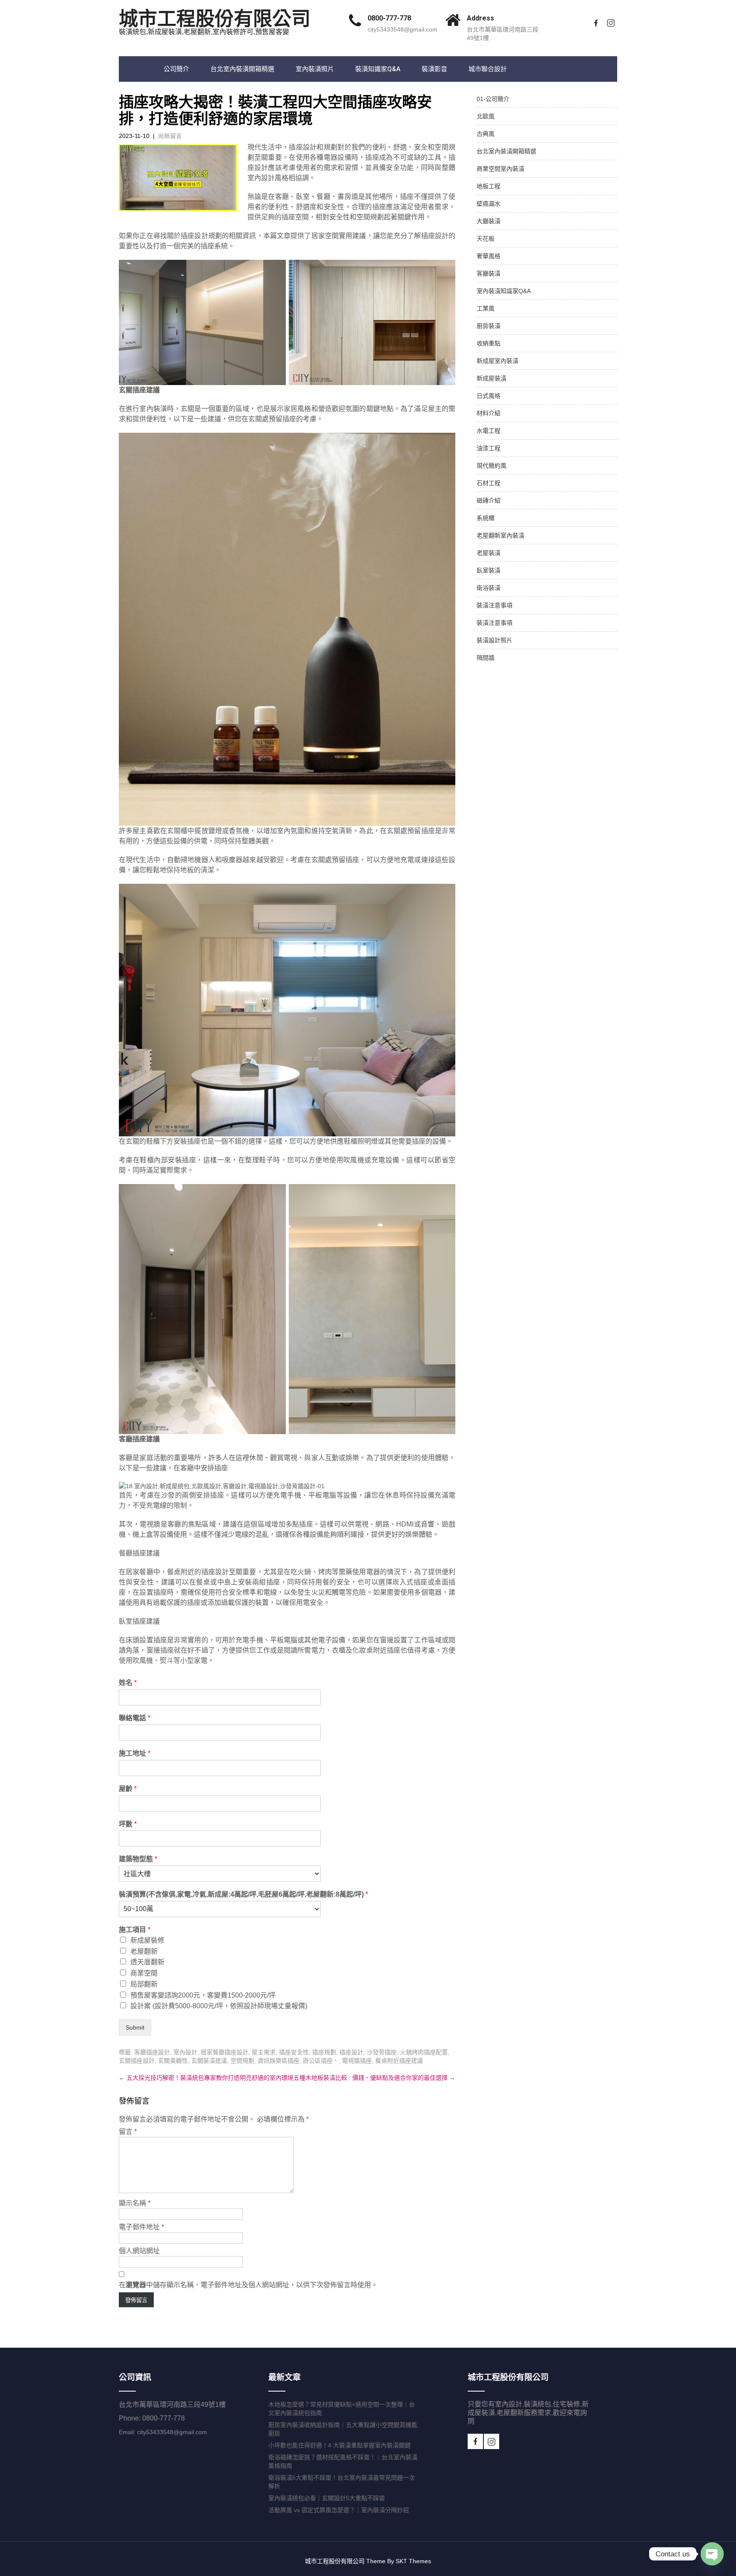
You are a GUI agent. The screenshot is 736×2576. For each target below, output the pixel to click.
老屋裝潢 (489, 553)
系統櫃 (486, 518)
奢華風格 (489, 256)
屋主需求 (264, 2052)
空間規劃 (242, 2061)
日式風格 (489, 396)
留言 (128, 2132)
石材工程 (489, 483)
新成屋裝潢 (492, 378)
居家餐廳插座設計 (224, 2052)
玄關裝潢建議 (209, 2061)
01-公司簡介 (493, 99)
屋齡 (128, 1789)
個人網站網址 (139, 2251)
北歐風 (486, 116)
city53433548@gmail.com (402, 29)
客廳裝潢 (489, 273)
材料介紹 (489, 413)
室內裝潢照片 (315, 69)
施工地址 (135, 1753)
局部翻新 (144, 1984)
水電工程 (489, 431)
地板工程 (489, 186)
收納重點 (489, 343)
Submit (135, 2027)
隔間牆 (486, 658)
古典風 (486, 134)
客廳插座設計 (152, 2052)
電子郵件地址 (141, 2227)
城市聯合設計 (488, 69)
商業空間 (144, 1973)
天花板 (486, 239)
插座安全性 (294, 2052)
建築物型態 (138, 1859)
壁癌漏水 (489, 204)
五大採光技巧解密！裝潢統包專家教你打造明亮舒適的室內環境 (206, 2078)
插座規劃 (324, 2052)
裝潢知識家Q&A (378, 69)
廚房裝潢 (489, 326)
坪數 (128, 1824)
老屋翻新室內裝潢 (500, 535)
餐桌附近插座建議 (399, 2061)
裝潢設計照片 (494, 640)
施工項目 (135, 1930)
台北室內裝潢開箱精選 (242, 69)
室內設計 (185, 2052)
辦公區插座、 (321, 2061)
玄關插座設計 (137, 2061)
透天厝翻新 (147, 1962)
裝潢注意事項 (494, 605)
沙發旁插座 (382, 2052)
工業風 (486, 308)
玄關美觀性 (173, 2061)
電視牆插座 (357, 2061)
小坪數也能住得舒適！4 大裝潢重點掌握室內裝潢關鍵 (339, 2445)
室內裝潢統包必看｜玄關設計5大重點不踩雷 (327, 2498)
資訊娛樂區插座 (279, 2061)
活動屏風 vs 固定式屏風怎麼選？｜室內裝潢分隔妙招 (339, 2510)
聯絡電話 (135, 1718)
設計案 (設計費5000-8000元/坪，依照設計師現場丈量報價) (219, 2006)
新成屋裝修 (147, 1940)
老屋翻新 (144, 1951)
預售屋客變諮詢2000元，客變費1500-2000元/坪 (203, 1995)
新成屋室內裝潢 (497, 361)
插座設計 (351, 2052)
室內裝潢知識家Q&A (504, 291)
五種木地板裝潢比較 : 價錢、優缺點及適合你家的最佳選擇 (374, 2078)
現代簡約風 (492, 466)
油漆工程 (489, 448)
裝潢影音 (434, 69)
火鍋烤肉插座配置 (424, 2052)
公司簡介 (176, 69)
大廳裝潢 (489, 221)
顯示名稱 (135, 2203)
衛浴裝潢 (489, 588)
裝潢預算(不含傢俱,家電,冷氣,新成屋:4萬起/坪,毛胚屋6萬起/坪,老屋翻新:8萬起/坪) (243, 1894)
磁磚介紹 (489, 500)
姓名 (128, 1683)
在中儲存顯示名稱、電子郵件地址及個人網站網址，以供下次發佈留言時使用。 (248, 2285)
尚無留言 (170, 136)
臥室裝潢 (489, 570)
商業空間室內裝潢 (500, 169)
